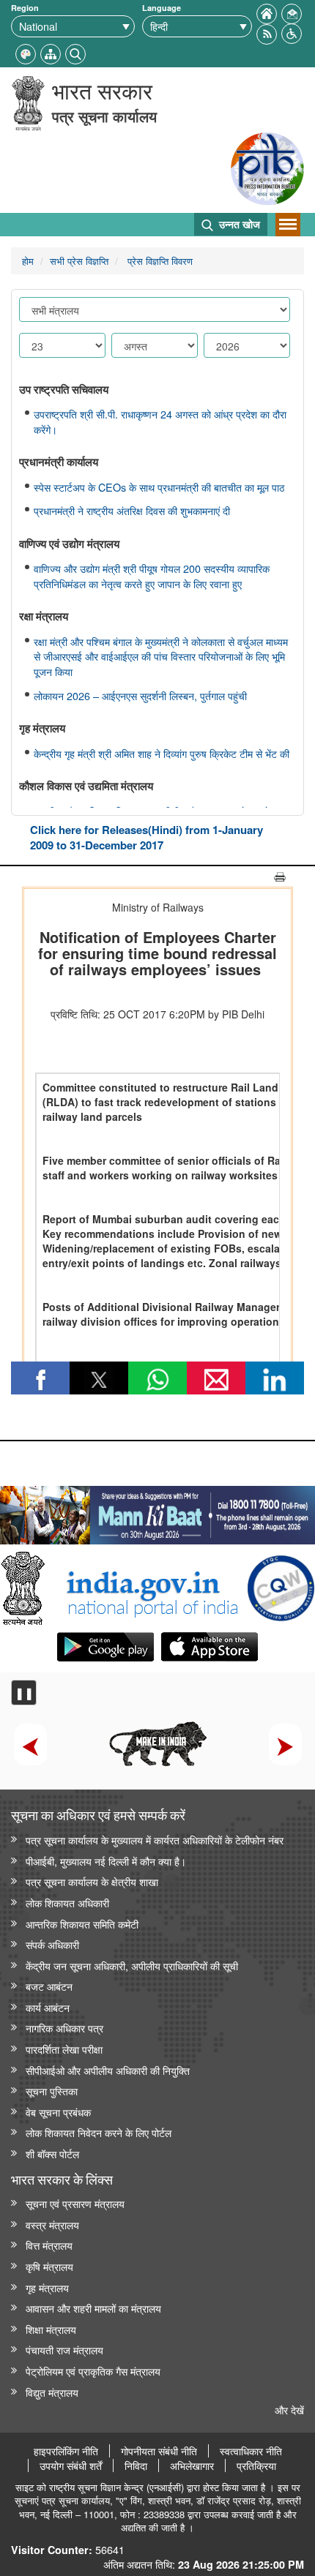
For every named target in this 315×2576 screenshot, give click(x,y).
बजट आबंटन (49, 1986)
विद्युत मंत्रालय (52, 2392)
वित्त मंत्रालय (49, 2245)
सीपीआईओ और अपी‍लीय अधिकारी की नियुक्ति (108, 2070)
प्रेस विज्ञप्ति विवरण (159, 261)
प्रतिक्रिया (256, 2466)
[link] (157, 1512)
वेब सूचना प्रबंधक (58, 2112)
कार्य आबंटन (48, 2007)
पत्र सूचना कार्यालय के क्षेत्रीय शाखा (92, 1881)
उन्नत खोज (238, 224)
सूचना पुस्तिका (52, 2091)
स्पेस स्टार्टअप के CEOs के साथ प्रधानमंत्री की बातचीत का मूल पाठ (159, 487)
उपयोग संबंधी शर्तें (71, 2466)
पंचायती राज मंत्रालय (64, 2350)
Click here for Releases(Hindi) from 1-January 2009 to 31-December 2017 (147, 837)
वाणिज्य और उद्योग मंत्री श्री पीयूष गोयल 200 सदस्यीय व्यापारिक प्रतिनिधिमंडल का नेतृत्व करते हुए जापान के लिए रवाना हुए (152, 576)
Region (25, 8)
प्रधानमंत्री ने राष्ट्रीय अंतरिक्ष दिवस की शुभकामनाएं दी (132, 511)
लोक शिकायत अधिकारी (67, 1903)
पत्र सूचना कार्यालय (104, 116)
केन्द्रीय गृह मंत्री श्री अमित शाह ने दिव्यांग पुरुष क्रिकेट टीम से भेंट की (162, 754)
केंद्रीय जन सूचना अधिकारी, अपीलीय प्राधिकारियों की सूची (132, 1965)
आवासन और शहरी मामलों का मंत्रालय (93, 2308)
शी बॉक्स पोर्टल (52, 2153)
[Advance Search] (75, 52)
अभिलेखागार (192, 2466)
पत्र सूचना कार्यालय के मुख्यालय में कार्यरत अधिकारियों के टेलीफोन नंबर (155, 1840)
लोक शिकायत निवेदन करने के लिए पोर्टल (99, 2132)
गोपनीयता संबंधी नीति (159, 2451)
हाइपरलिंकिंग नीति (66, 2451)
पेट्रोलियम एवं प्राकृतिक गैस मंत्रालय (93, 2371)
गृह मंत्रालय (47, 2287)
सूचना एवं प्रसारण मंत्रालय (75, 2203)
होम (28, 261)
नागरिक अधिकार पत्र (64, 2028)
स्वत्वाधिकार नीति (251, 2451)
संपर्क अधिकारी (52, 1944)
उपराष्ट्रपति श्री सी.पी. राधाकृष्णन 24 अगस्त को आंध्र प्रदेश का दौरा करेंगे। (160, 422)
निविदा (136, 2466)
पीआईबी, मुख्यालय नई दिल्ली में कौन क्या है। (106, 1861)
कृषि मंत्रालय (49, 2266)
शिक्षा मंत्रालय (51, 2329)
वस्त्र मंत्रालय (52, 2224)
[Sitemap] (51, 52)
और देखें (289, 2410)
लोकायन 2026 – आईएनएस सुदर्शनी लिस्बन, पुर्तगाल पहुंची (140, 696)
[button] (292, 32)
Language (162, 8)
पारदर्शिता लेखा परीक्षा (64, 2049)
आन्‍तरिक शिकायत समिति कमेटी (82, 1924)
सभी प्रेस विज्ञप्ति (79, 261)
